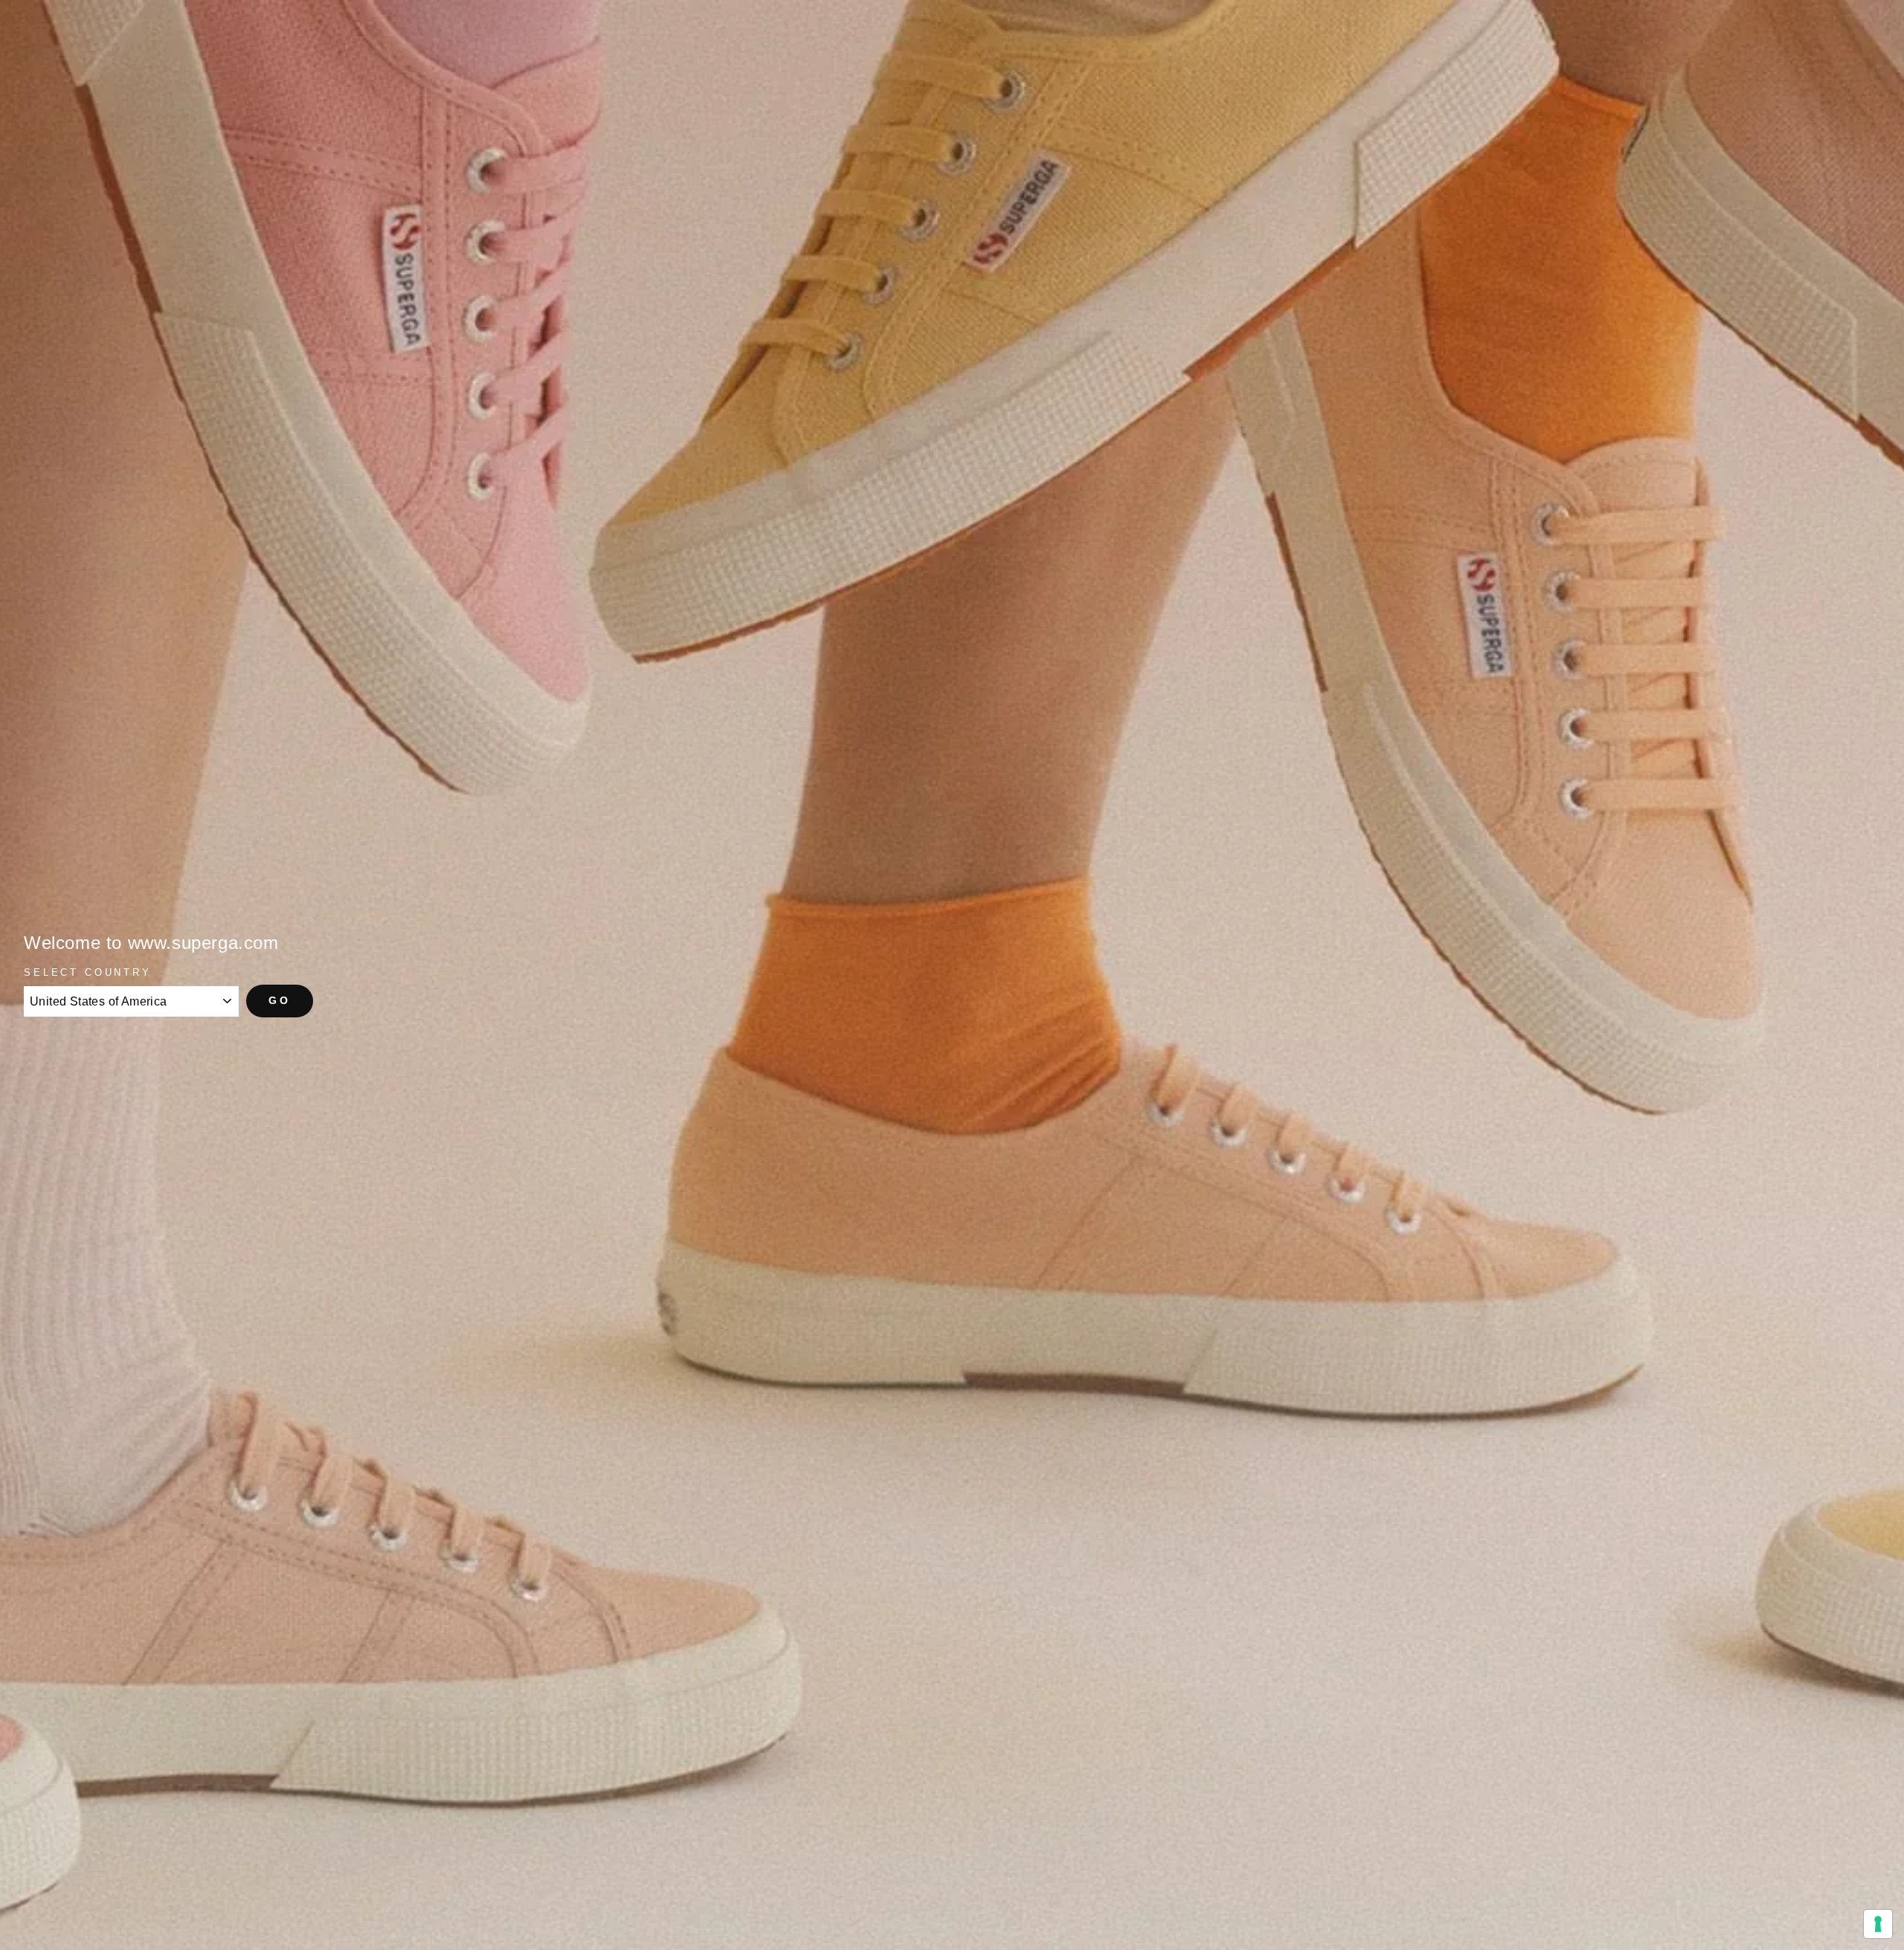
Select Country (88, 972)
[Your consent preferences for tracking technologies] (1878, 1924)
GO (280, 1000)
